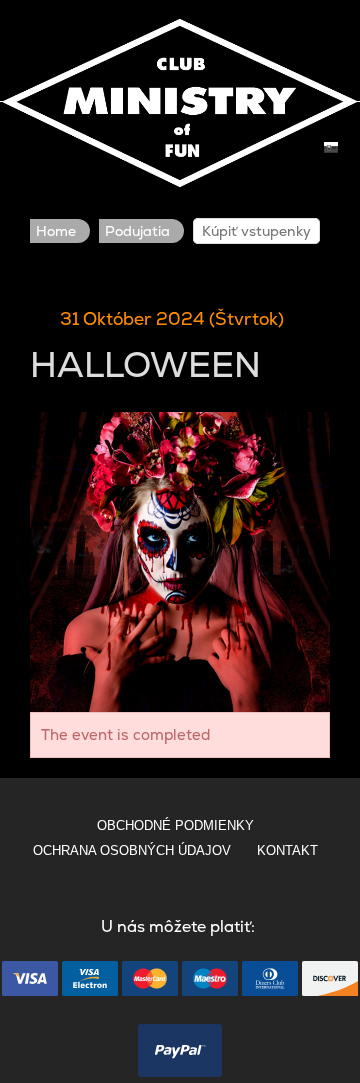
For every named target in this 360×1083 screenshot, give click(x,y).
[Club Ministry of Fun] (180, 98)
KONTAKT (287, 850)
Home (56, 231)
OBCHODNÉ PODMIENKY (175, 825)
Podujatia (137, 231)
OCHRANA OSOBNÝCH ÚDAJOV (132, 850)
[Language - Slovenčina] (331, 147)
